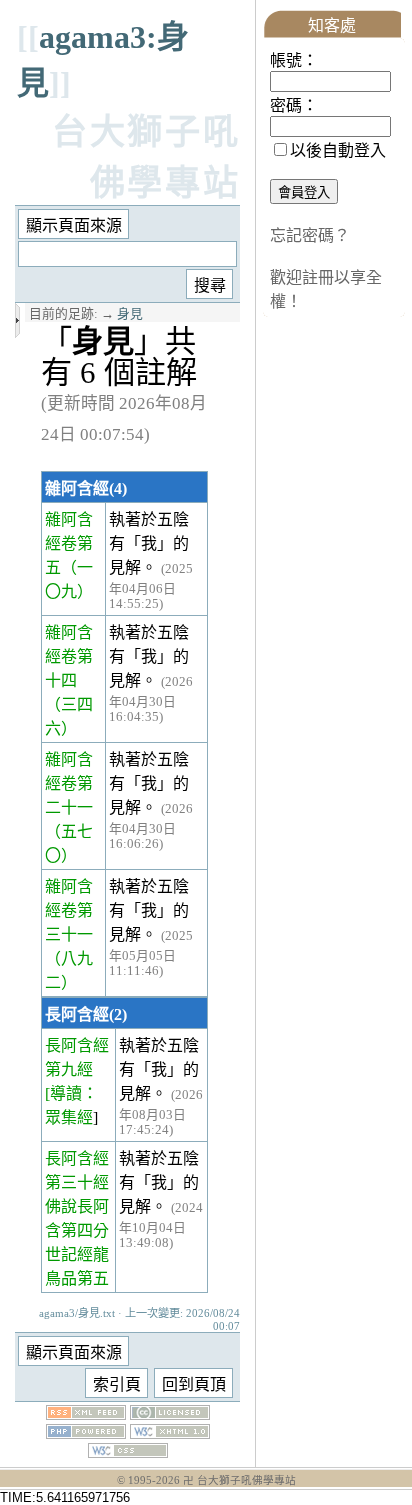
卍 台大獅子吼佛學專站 (239, 1480)
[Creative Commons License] (170, 1414)
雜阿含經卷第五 (69, 543)
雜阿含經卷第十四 (69, 656)
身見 (130, 314)
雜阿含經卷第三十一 (69, 910)
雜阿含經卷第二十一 (69, 783)
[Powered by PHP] (86, 1433)
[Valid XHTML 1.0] (170, 1433)
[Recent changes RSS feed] (86, 1414)
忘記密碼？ (310, 235)
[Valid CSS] (128, 1452)
